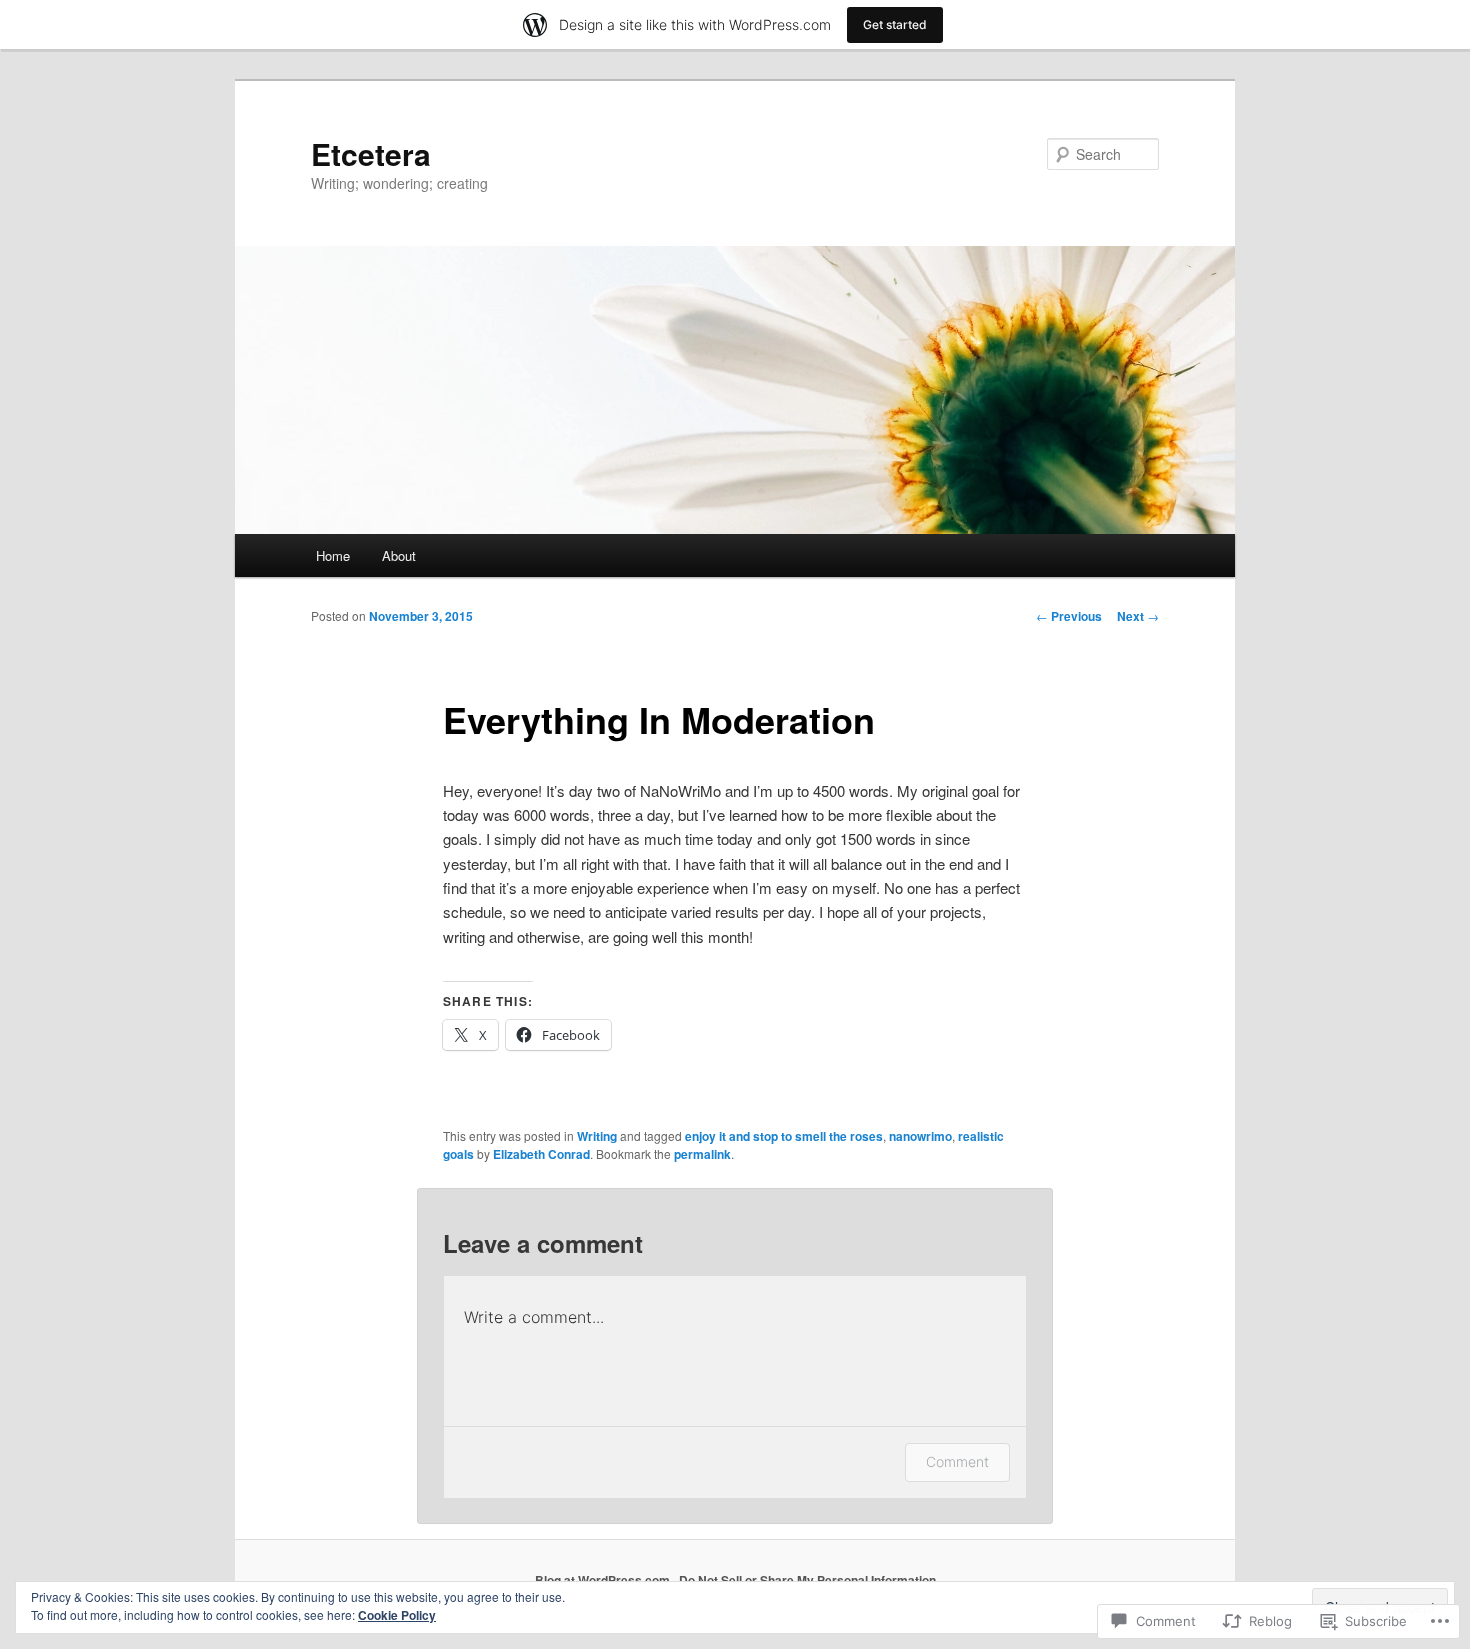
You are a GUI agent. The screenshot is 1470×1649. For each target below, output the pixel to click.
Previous (1069, 616)
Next (1138, 616)
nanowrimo (920, 1136)
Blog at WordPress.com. (604, 1580)
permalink (702, 1154)
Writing (597, 1136)
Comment (957, 1461)
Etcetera (371, 153)
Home (333, 555)
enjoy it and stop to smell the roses (784, 1136)
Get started (895, 24)
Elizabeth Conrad (541, 1154)
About (399, 555)
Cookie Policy (397, 1615)
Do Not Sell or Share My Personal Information (807, 1580)
